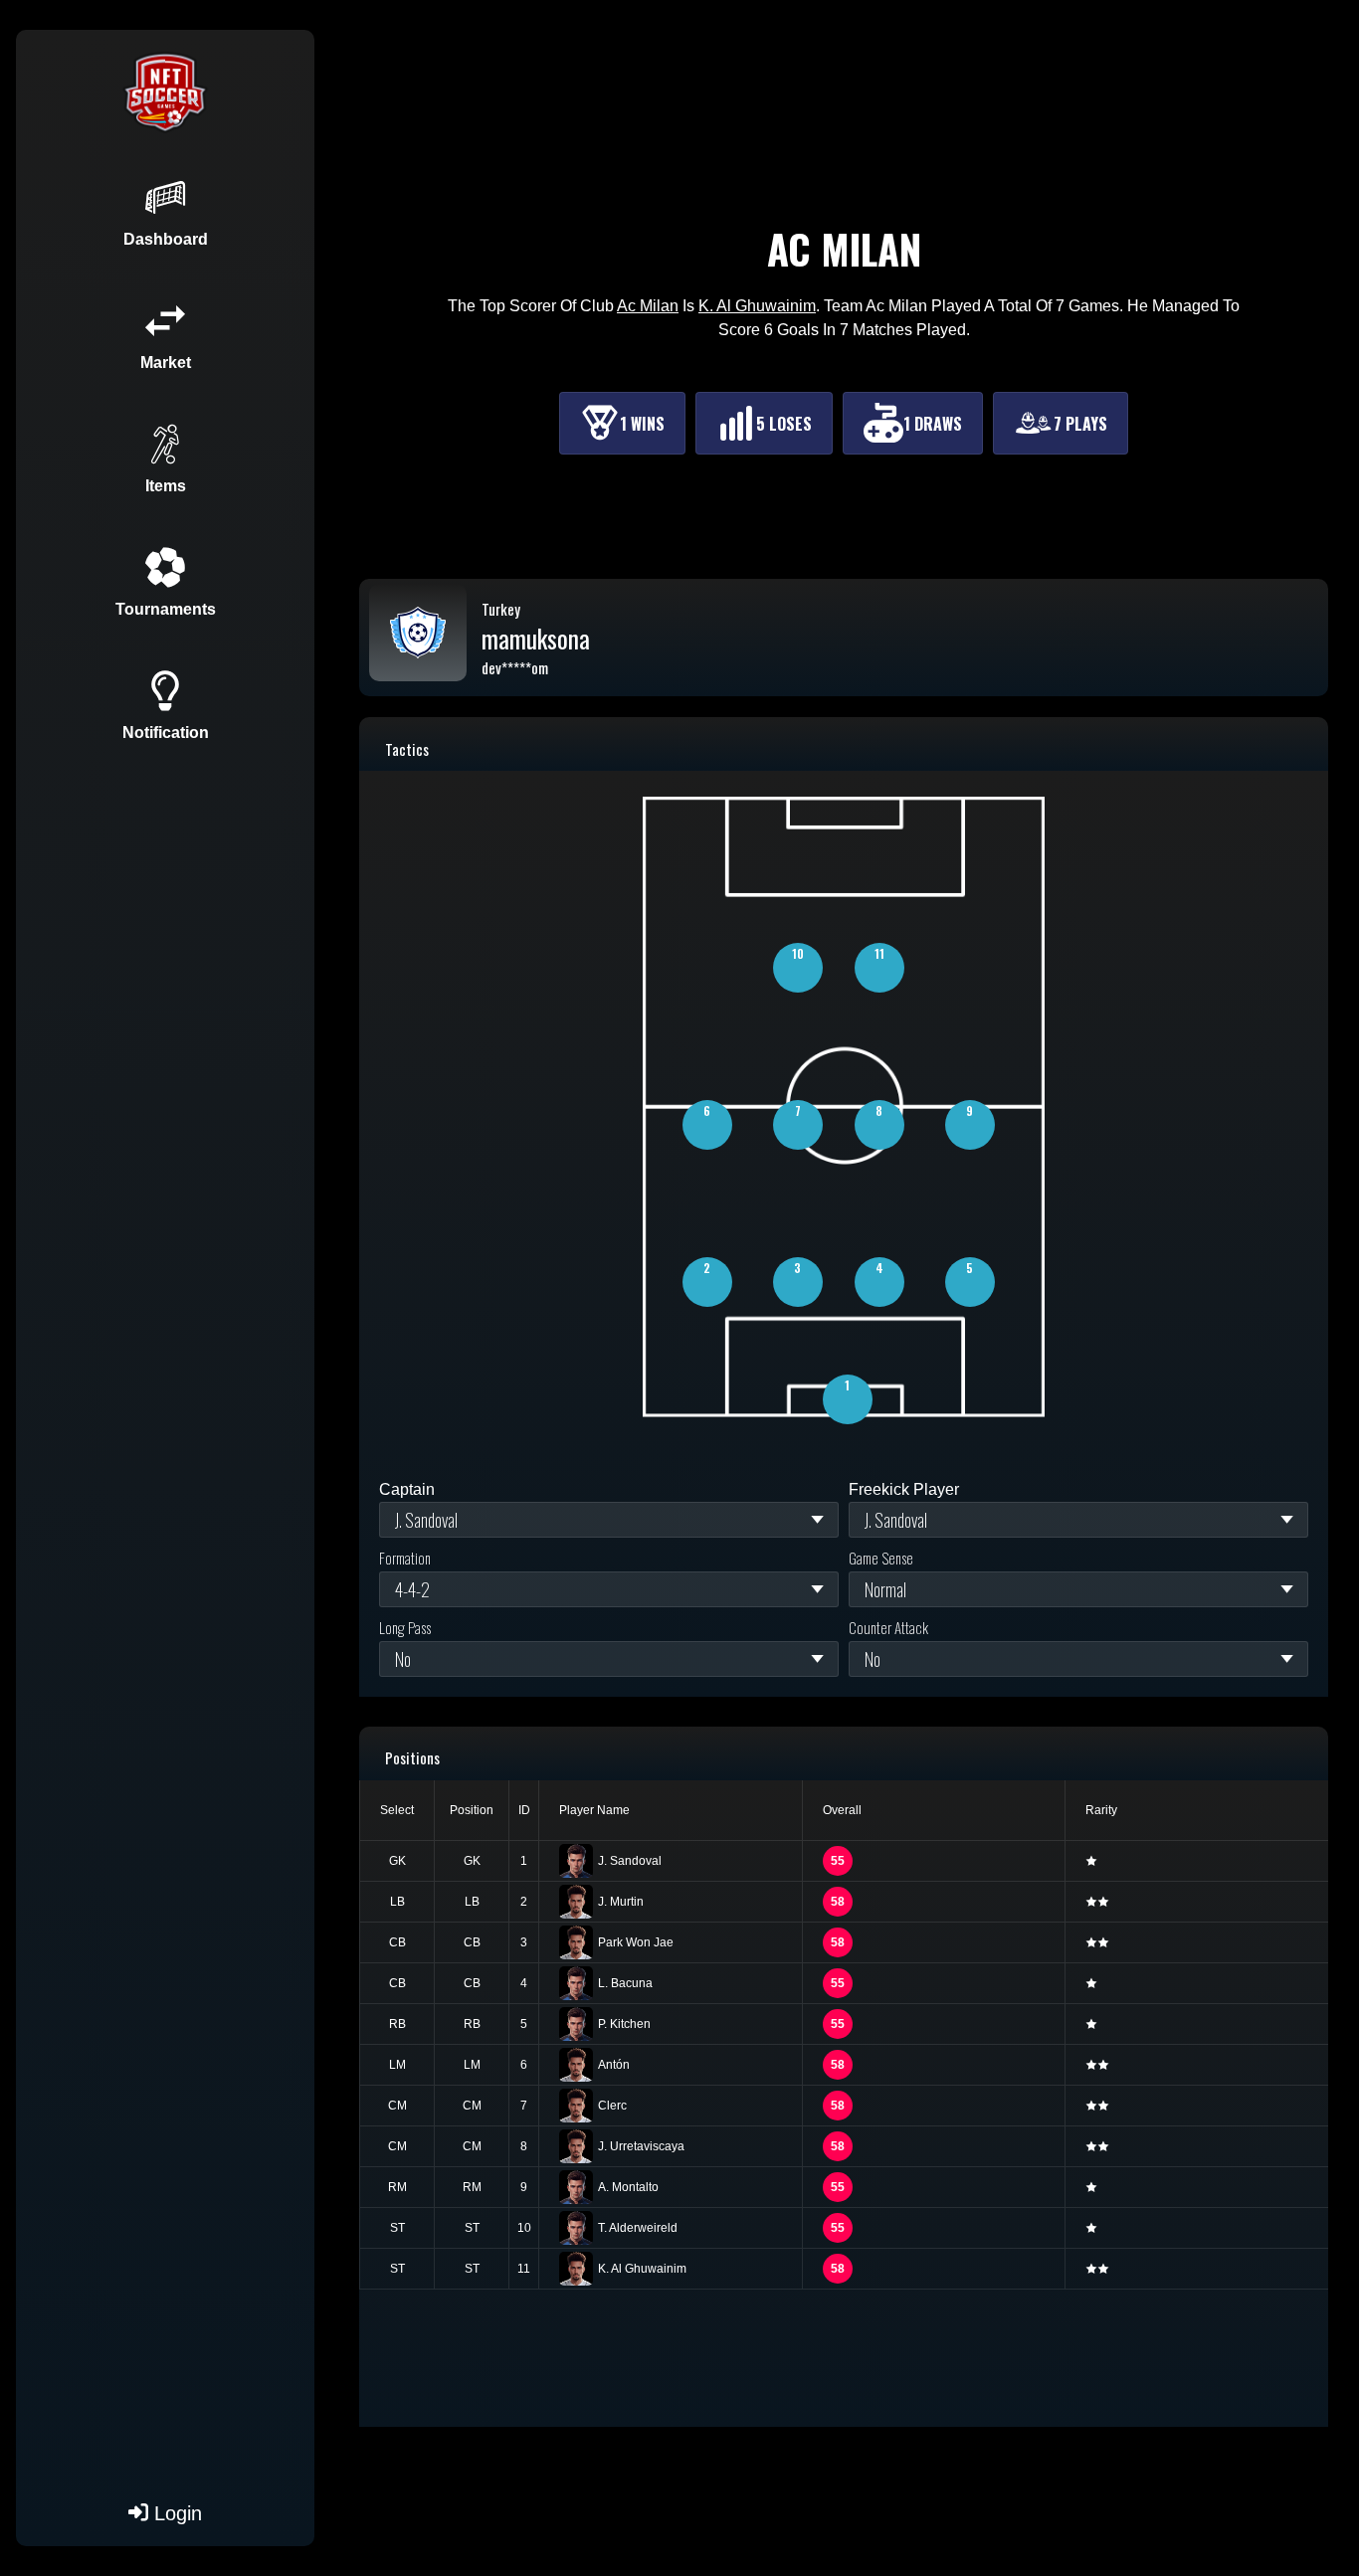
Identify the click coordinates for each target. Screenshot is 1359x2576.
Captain (407, 1489)
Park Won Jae (636, 1942)
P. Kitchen (624, 2024)
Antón (614, 2065)
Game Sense (881, 1558)
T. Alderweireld (638, 2228)
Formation (405, 1558)
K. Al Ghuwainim (642, 2269)
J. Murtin (621, 1902)
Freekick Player (904, 1489)
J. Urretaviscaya (641, 2146)
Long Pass (405, 1627)
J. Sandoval (630, 1861)
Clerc (612, 2106)
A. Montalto (628, 2187)
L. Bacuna (625, 1983)
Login (175, 2513)
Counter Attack (888, 1627)
